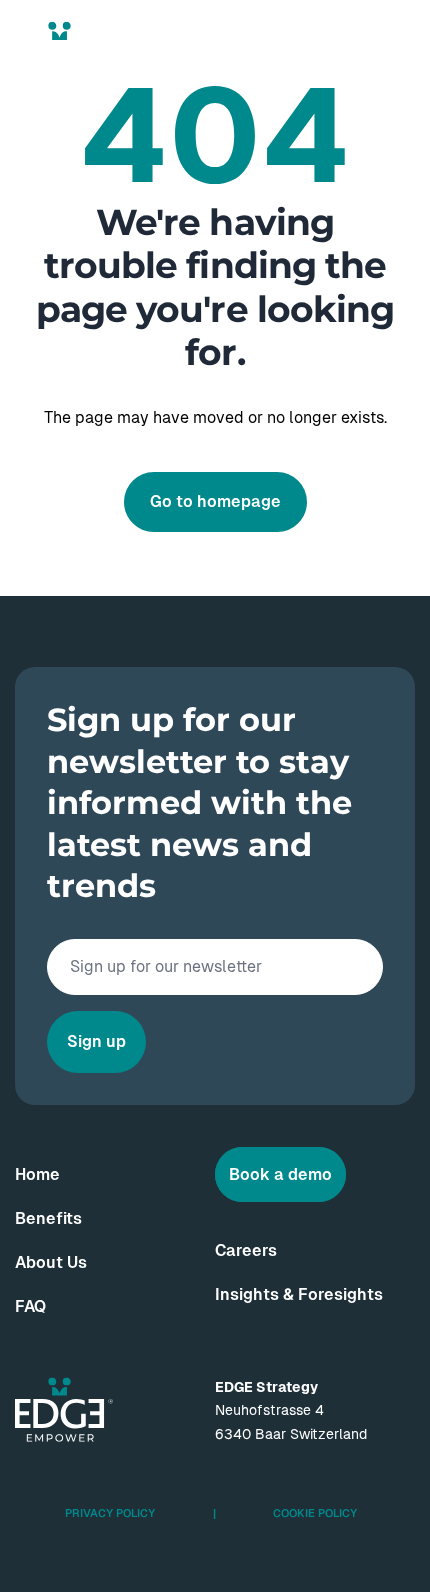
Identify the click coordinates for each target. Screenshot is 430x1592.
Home (37, 1174)
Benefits (48, 1218)
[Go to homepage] (64, 54)
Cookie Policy (315, 1513)
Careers (246, 1250)
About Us (51, 1262)
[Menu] (398, 53)
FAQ (30, 1306)
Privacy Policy (110, 1513)
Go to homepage (215, 501)
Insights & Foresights (299, 1294)
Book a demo (280, 1174)
